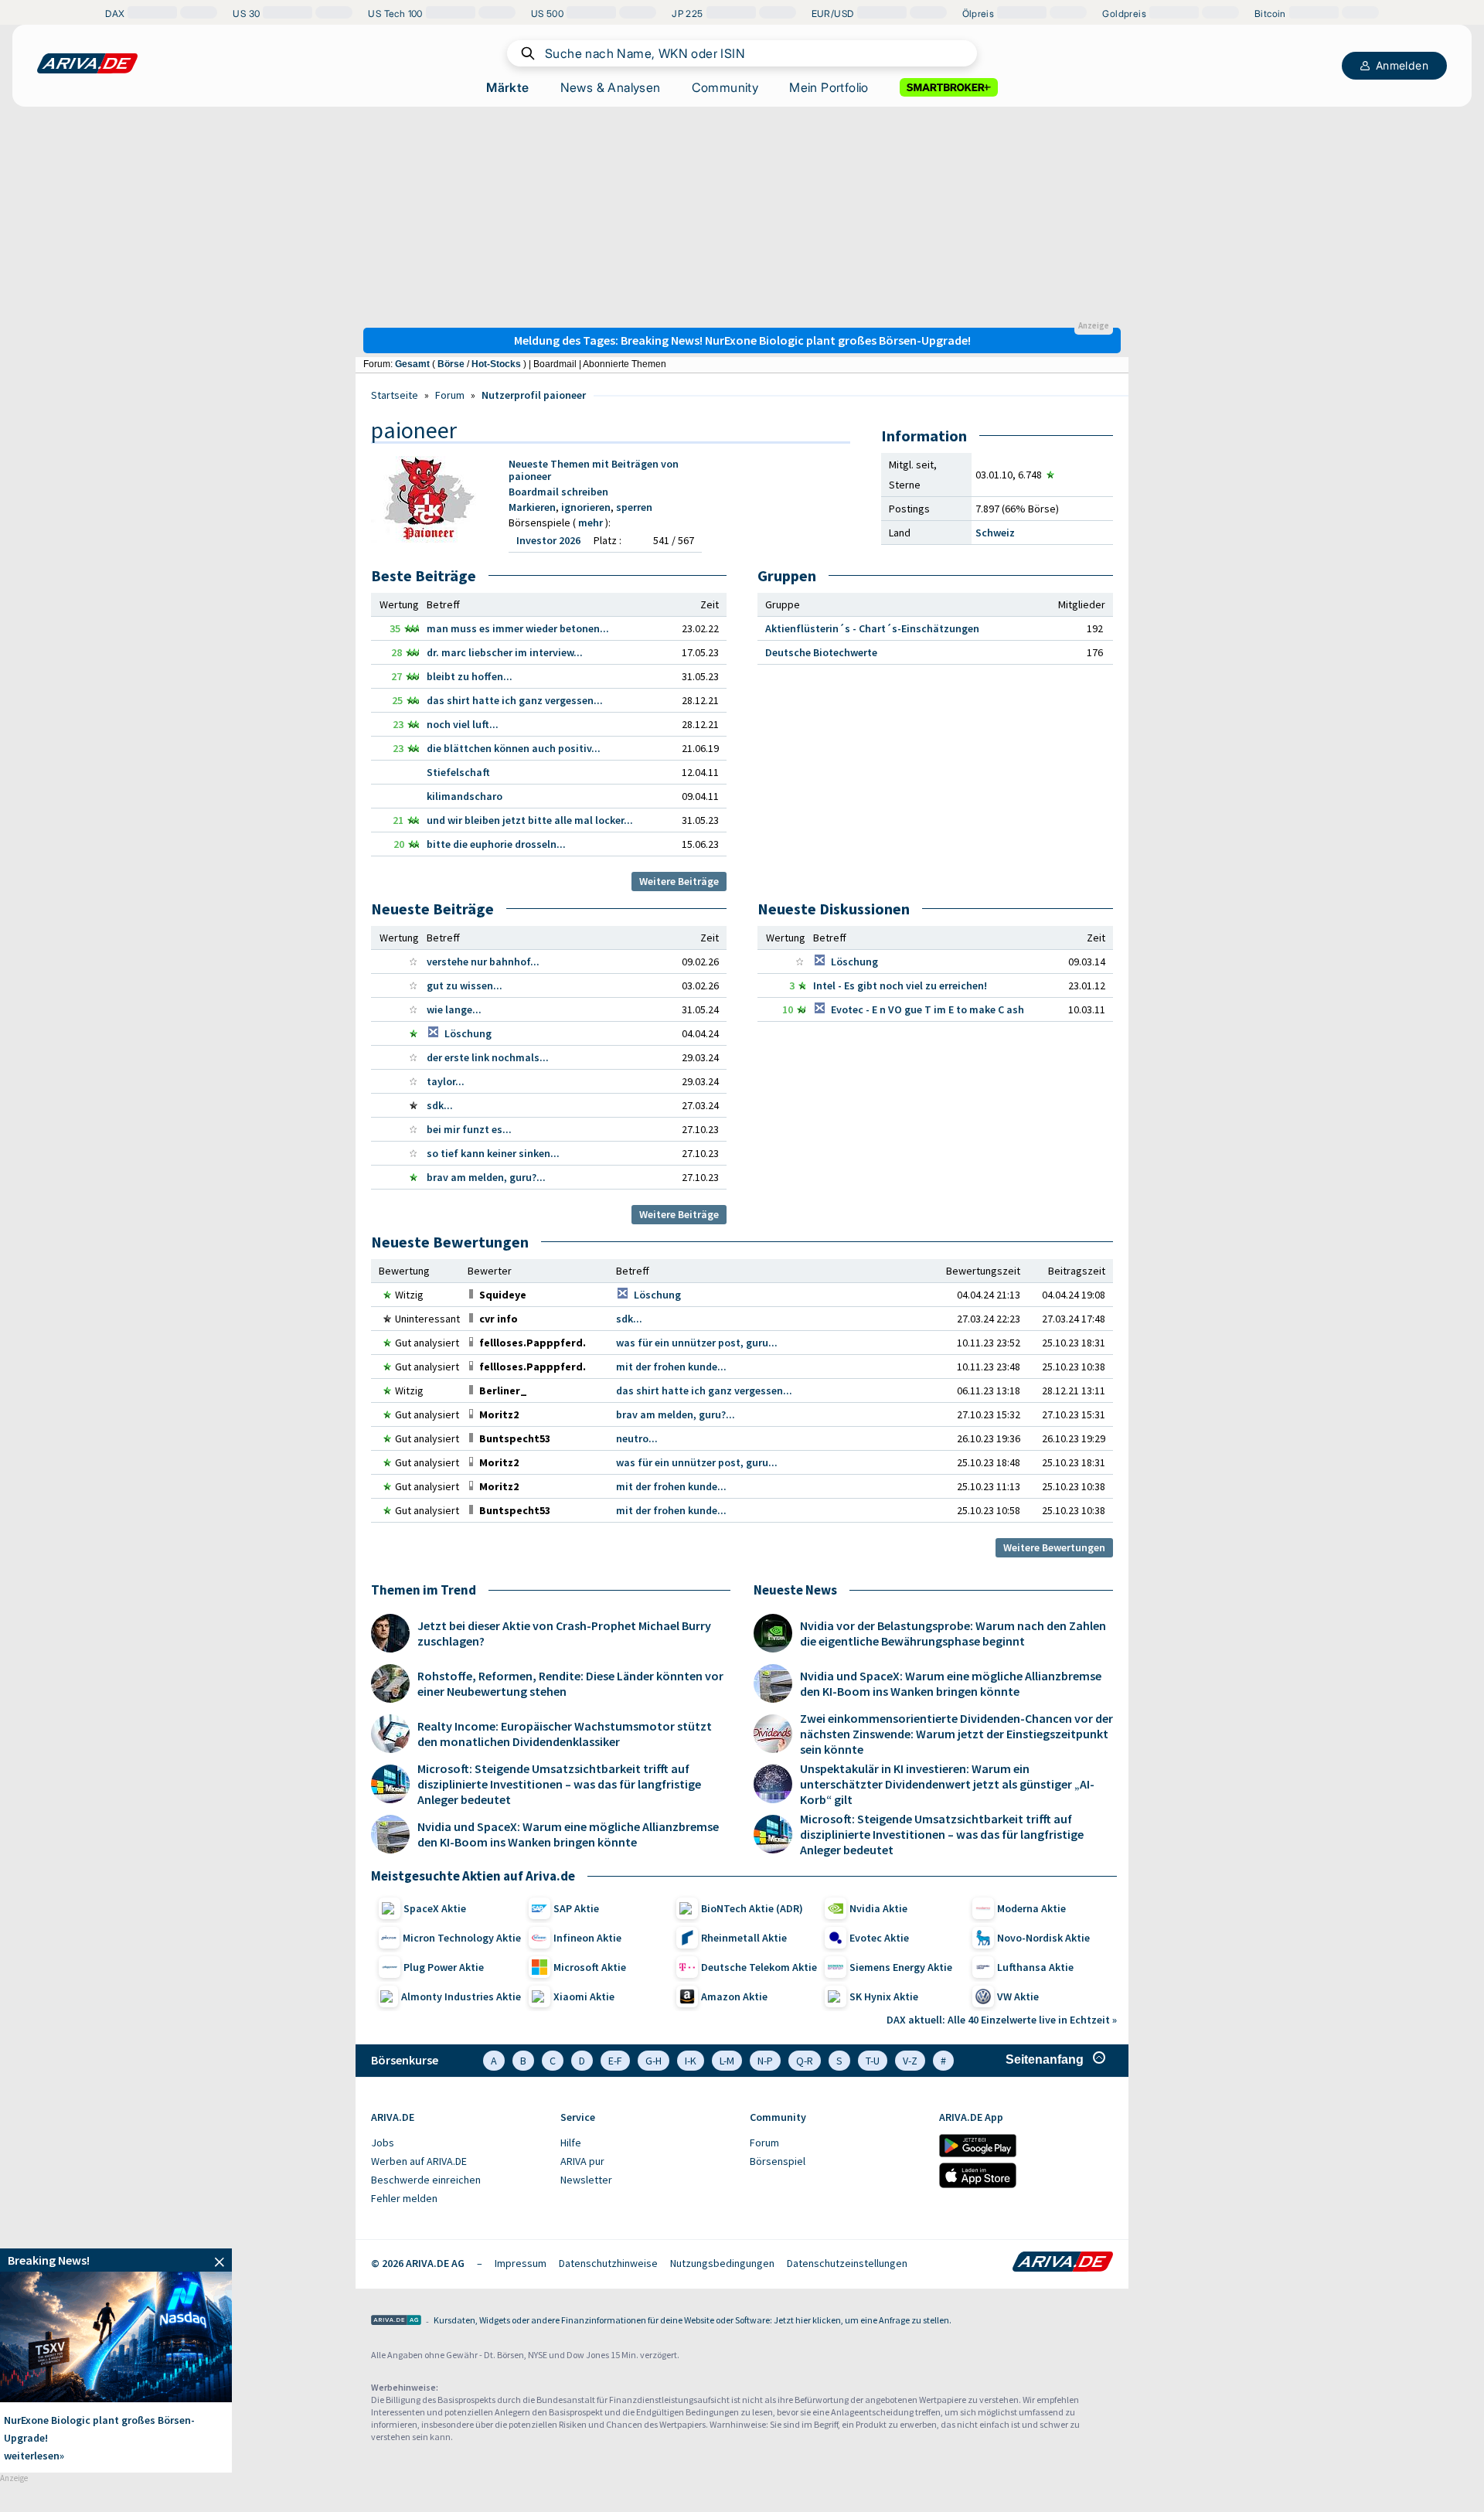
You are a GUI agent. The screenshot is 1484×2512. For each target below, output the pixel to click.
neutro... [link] (637, 1438)
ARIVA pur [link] (582, 2161)
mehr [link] (592, 522)
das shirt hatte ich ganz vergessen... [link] (515, 700)
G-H (654, 2061)
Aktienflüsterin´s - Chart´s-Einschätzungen (872, 628)
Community (725, 87)
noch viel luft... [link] (463, 724)
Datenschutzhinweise (608, 2263)
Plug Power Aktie (444, 1967)
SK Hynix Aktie (884, 1996)
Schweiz (995, 533)
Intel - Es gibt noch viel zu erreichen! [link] (900, 985)
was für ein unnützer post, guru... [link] (697, 1343)
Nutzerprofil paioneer (534, 395)
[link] (503, 1295)
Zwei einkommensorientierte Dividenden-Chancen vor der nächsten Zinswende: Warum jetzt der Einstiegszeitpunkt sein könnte (956, 1734)
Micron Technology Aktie (462, 1938)
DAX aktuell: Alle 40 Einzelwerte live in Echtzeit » (1002, 2020)
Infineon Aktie (587, 1938)
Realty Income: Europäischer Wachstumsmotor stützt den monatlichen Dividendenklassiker (565, 1734)
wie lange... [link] (454, 1009)
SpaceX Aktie (435, 1908)
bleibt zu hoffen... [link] (470, 676)
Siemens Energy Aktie (901, 1967)
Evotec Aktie (879, 1938)
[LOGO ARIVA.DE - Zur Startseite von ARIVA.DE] (87, 63)
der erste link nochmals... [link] (488, 1057)
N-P (765, 2061)
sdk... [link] (440, 1105)
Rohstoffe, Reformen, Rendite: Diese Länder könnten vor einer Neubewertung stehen (570, 1683)
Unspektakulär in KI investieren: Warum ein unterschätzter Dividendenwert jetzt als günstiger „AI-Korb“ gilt (947, 1784)
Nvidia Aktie (878, 1908)
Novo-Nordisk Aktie (1043, 1938)
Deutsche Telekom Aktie (759, 1967)
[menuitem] (458, 2143)
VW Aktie (1018, 1996)
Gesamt (412, 364)
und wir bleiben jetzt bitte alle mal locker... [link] (530, 820)
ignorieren (586, 507)
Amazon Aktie (734, 1996)
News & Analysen (611, 87)
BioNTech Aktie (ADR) (752, 1908)
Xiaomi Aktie (584, 1996)
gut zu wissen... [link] (465, 985)
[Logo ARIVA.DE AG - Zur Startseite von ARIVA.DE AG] (396, 2321)
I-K (691, 2061)
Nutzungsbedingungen (722, 2263)
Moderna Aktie (1031, 1908)
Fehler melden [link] (404, 2198)
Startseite (395, 395)
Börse (451, 364)
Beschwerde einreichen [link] (426, 2180)
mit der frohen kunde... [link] (671, 1367)
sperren (634, 507)
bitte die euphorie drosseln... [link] (496, 844)
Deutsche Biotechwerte (821, 652)
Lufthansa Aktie (1035, 1967)
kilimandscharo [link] (465, 796)
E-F (615, 2061)
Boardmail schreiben (558, 492)
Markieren (532, 507)
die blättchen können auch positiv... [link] (514, 748)
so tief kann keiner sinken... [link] (493, 1153)
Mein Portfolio (829, 87)
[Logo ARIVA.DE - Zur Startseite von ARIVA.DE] (1063, 2263)
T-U (873, 2061)
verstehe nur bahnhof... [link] (483, 962)
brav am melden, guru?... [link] (486, 1177)
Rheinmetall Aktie (744, 1938)
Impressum (521, 2263)
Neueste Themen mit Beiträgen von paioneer (594, 470)
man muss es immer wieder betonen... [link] (518, 628)
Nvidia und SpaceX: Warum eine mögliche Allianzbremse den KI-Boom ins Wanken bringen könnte (568, 1834)
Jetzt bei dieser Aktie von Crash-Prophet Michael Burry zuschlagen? (564, 1633)
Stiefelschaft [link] (458, 772)
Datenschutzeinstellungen (847, 2263)
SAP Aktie (576, 1908)
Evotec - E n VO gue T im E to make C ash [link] (927, 1009)
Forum (450, 395)
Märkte (507, 87)
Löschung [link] (468, 1033)
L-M (727, 2061)
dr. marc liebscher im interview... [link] (505, 652)
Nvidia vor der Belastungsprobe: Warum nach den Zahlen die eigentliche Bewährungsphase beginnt (953, 1633)
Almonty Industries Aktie (461, 1996)
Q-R (805, 2061)
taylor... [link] (446, 1081)
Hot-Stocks (496, 364)
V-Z (910, 2061)
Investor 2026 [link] (548, 540)
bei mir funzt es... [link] (469, 1129)
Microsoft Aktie (590, 1967)
